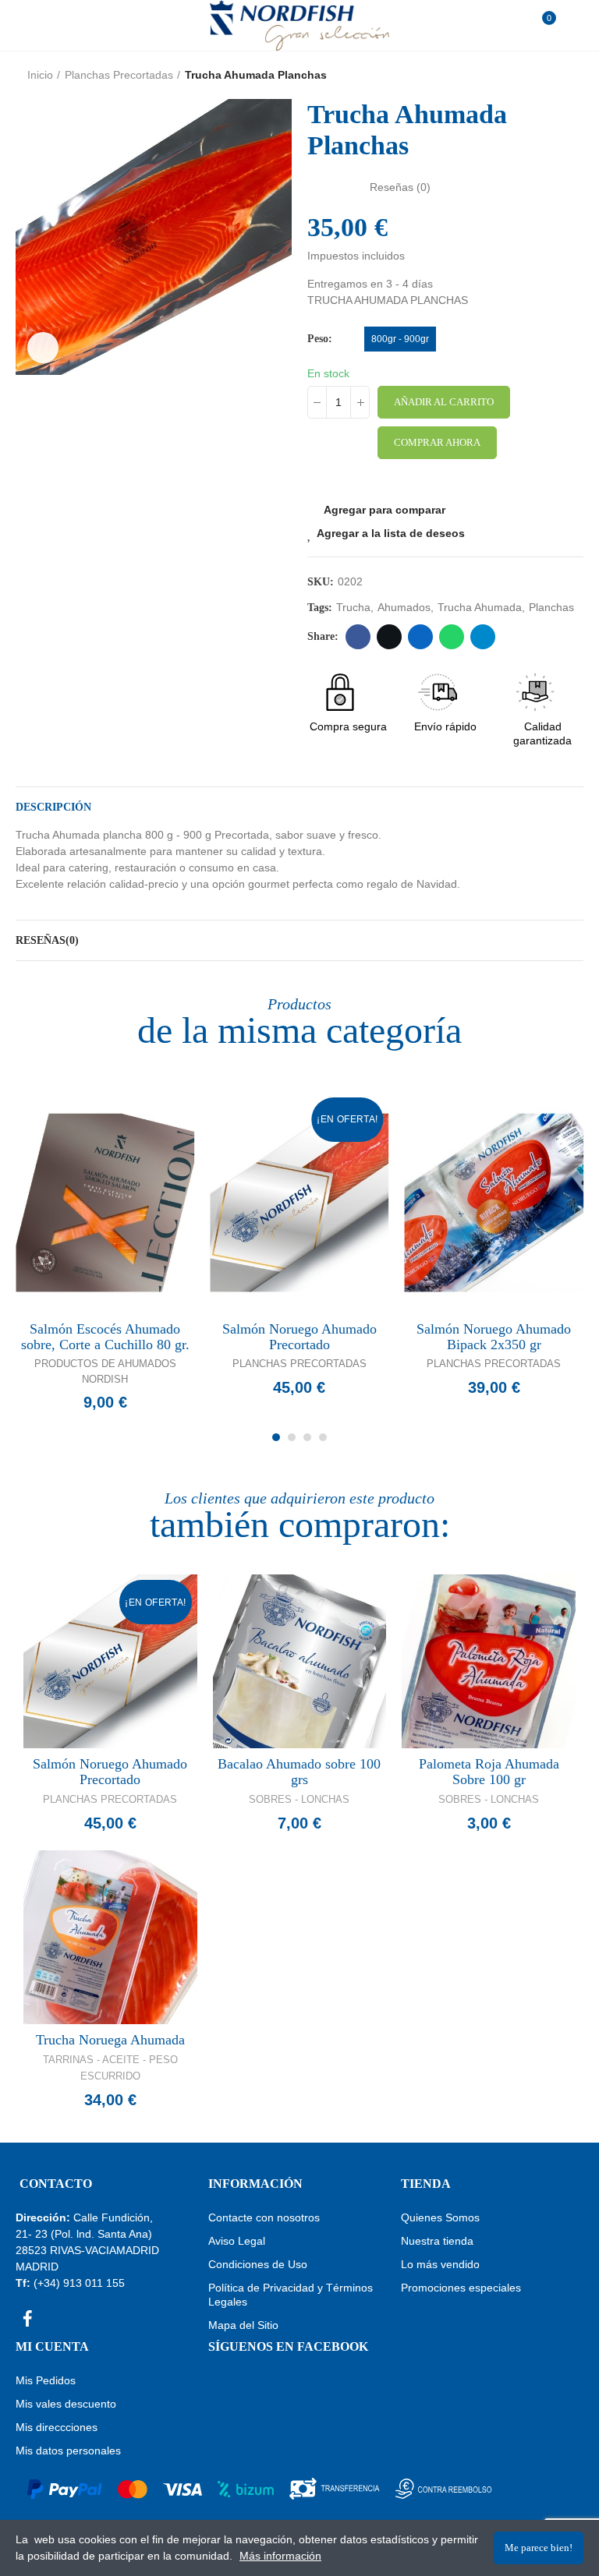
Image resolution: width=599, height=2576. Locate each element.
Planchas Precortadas (299, 1364)
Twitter (389, 637)
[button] (276, 1437)
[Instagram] (55, 2319)
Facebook (358, 637)
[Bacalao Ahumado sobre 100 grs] (300, 1661)
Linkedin (420, 637)
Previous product (533, 75)
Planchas (551, 607)
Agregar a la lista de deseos (391, 533)
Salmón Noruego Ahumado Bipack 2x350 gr (494, 1337)
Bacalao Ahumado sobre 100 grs (299, 1772)
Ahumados (404, 607)
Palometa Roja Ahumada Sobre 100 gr (489, 1772)
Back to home (552, 75)
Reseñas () (400, 187)
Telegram (483, 637)
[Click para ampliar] (43, 348)
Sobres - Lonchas (299, 1799)
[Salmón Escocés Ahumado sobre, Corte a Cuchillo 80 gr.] (105, 1203)
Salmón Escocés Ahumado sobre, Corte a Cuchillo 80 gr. (105, 1337)
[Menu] (31, 25)
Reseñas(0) (47, 940)
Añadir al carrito (444, 402)
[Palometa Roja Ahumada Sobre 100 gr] (489, 1661)
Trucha (353, 607)
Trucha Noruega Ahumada (110, 2040)
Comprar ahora (437, 442)
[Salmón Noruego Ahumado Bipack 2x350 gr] (494, 1203)
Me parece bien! (539, 2548)
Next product (572, 75)
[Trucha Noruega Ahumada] (110, 1937)
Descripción (53, 807)
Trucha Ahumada (480, 607)
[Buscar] (54, 25)
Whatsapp (452, 637)
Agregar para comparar (385, 510)
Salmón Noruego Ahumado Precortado (299, 1337)
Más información (280, 2556)
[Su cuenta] (568, 25)
